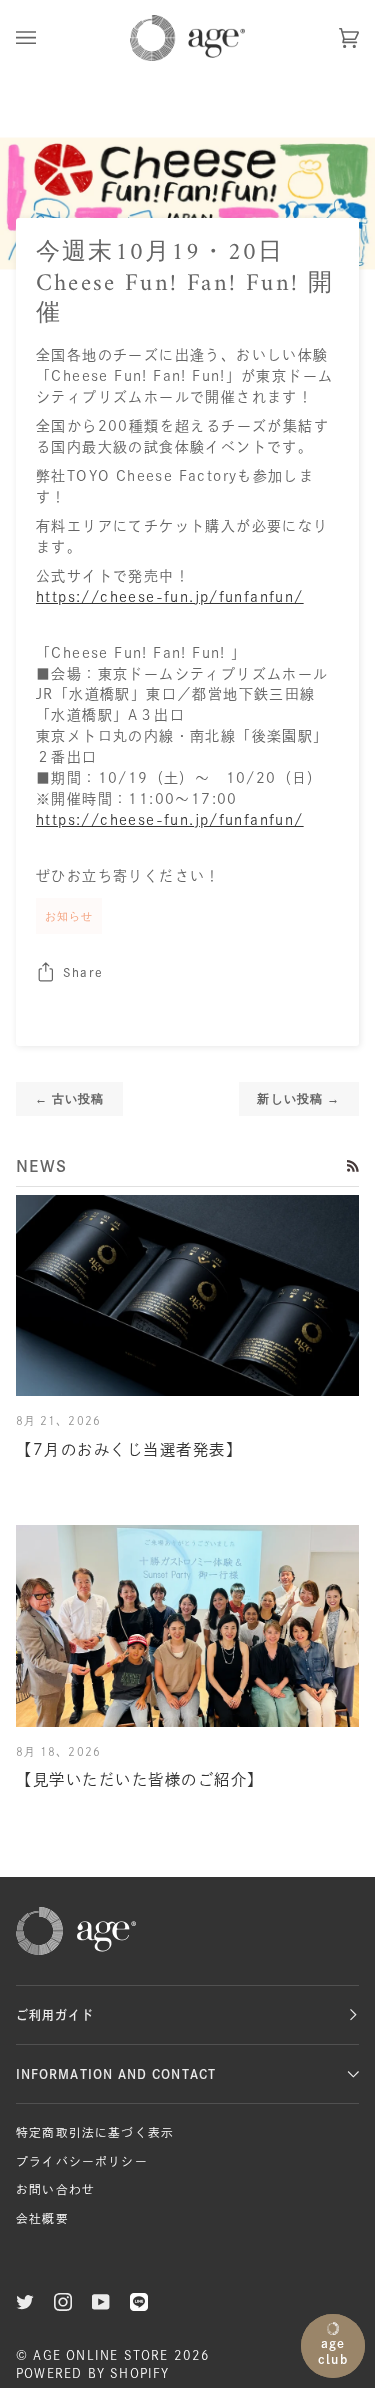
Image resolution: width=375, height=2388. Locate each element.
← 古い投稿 (69, 1098)
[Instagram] (63, 2302)
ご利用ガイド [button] (55, 2015)
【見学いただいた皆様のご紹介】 (140, 1779)
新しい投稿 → (298, 1098)
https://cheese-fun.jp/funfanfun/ (170, 597)
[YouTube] (101, 2302)
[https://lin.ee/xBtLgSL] (139, 2302)
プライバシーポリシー (82, 2161)
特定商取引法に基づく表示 (95, 2132)
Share (83, 972)
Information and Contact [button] (116, 2074)
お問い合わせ (55, 2189)
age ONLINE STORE (100, 2355)
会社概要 (42, 2218)
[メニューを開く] (46, 38)
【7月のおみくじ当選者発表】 (129, 1449)
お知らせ (69, 916)
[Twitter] (25, 2302)
